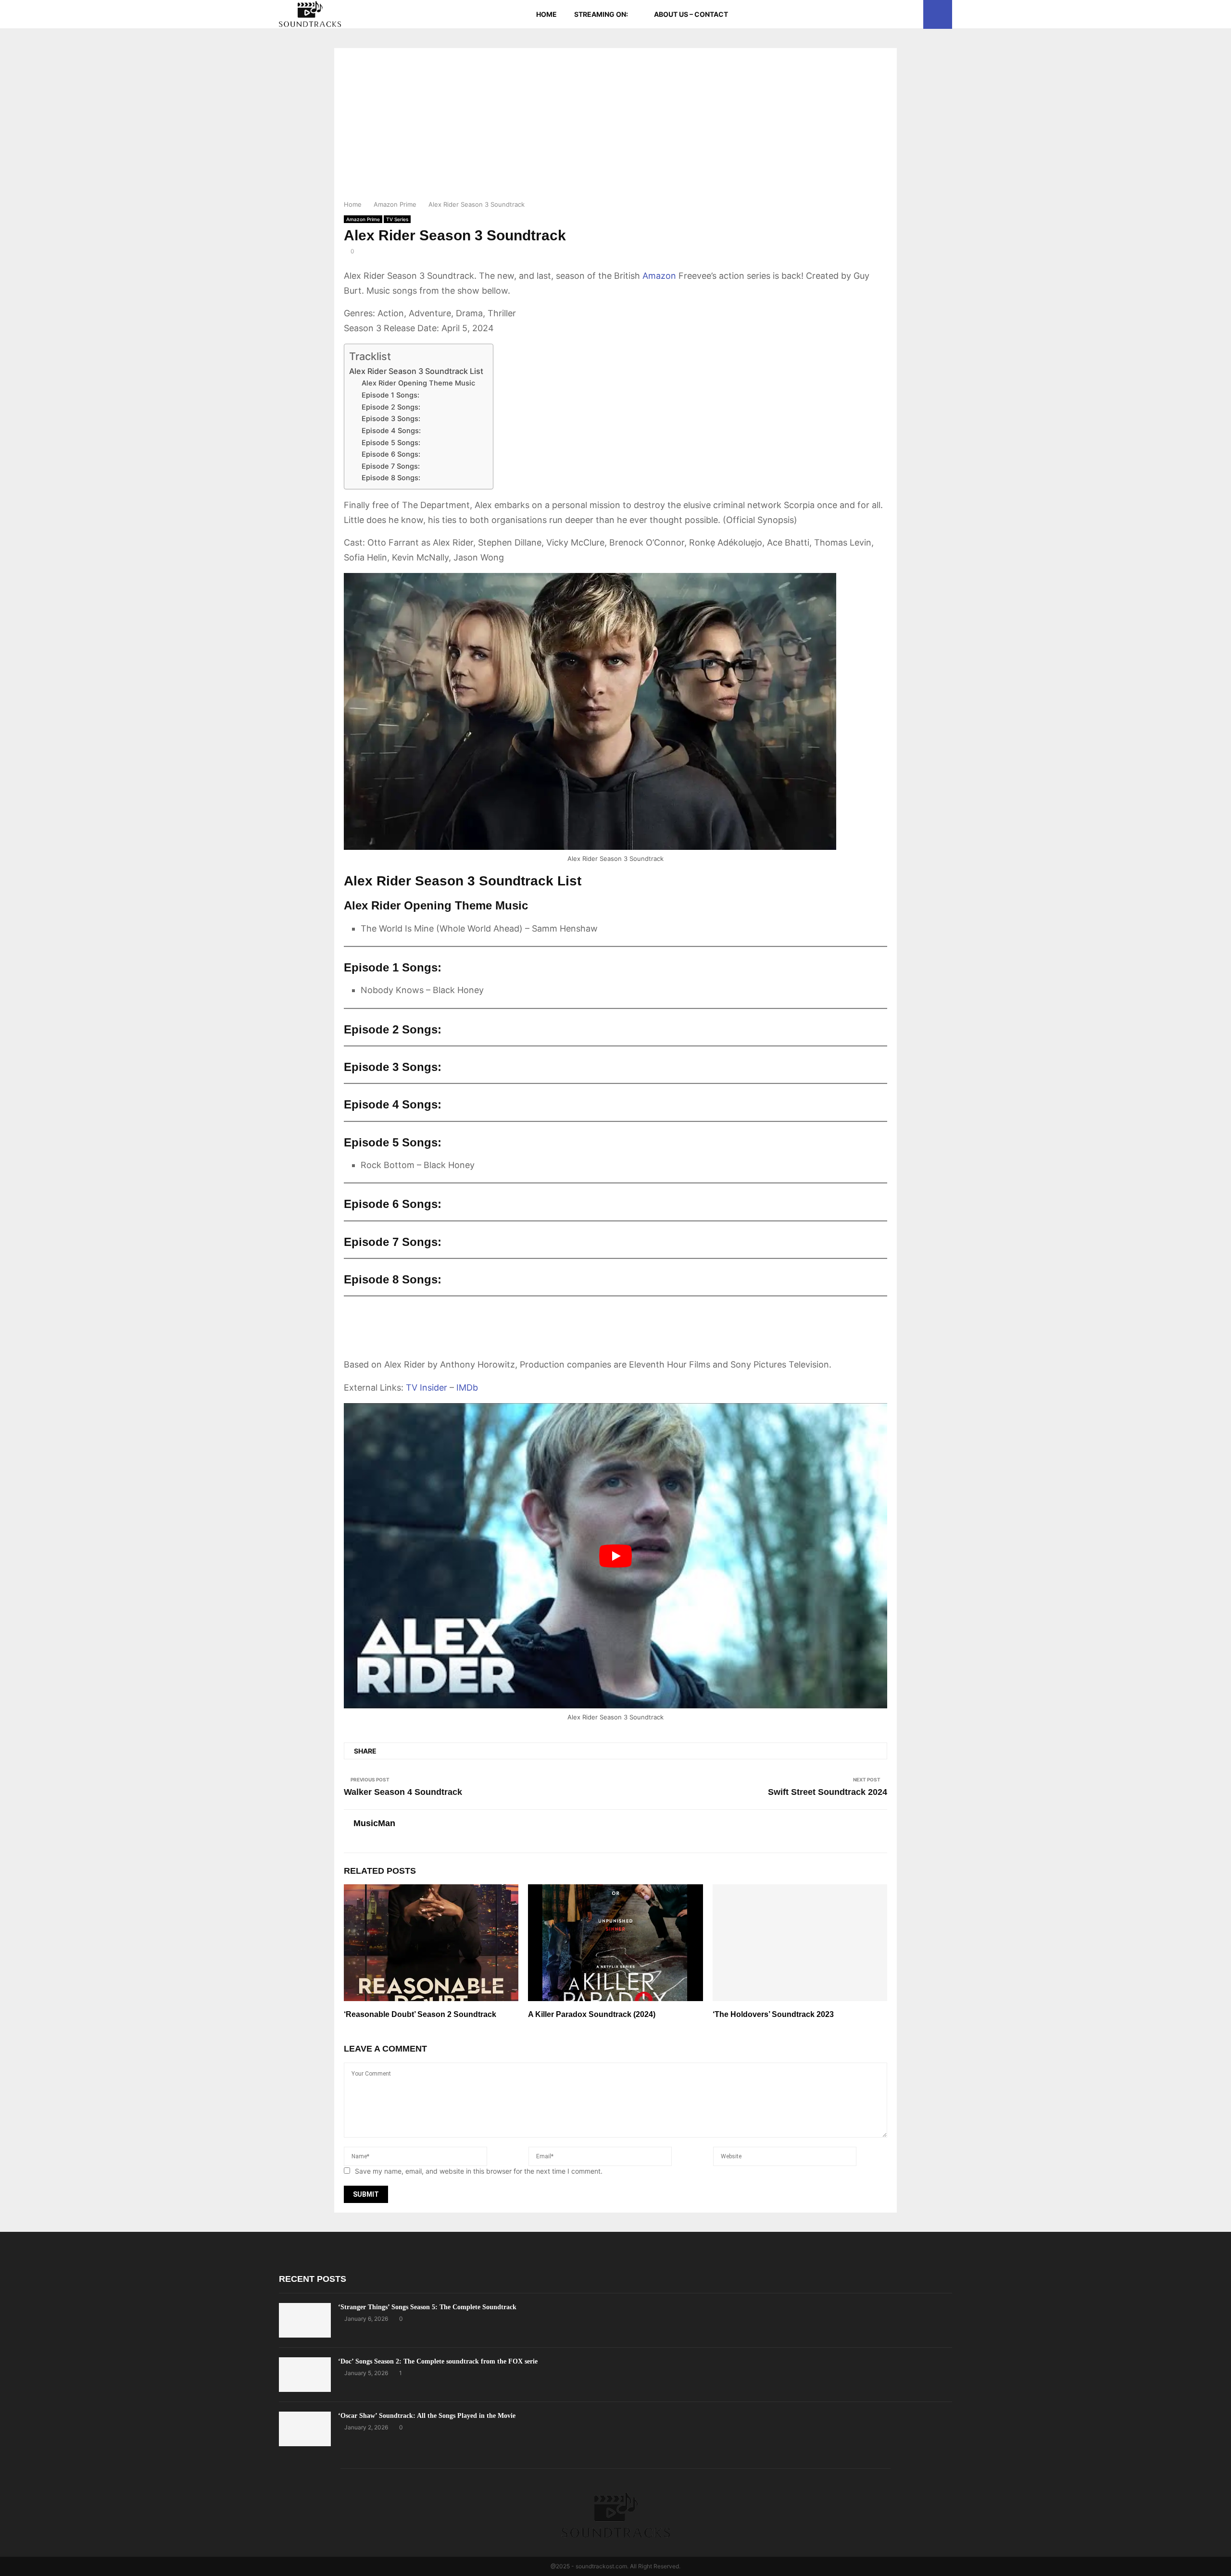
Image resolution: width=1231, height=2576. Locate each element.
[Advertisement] (615, 127)
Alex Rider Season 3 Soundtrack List (416, 371)
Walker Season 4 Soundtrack (403, 1792)
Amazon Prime (363, 219)
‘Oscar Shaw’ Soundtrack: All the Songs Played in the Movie (427, 2416)
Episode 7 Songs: (391, 466)
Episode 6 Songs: (391, 454)
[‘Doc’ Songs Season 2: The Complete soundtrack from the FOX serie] (305, 2375)
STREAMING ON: (601, 14)
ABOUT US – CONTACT (691, 14)
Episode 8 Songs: (391, 478)
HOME (546, 14)
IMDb (467, 1388)
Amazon (659, 276)
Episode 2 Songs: (391, 407)
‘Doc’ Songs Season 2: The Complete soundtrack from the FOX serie (438, 2361)
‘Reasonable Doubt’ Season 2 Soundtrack (420, 2014)
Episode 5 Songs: (391, 443)
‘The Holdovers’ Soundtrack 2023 (773, 2014)
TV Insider (427, 1388)
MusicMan (374, 1823)
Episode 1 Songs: (390, 395)
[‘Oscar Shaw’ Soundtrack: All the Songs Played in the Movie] (305, 2429)
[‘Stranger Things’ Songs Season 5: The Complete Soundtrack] (305, 2320)
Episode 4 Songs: (391, 431)
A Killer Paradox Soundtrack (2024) (592, 2014)
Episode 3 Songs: (391, 419)
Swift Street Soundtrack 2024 (828, 1792)
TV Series (397, 219)
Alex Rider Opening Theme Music (418, 383)
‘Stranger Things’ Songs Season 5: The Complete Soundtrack (427, 2307)
